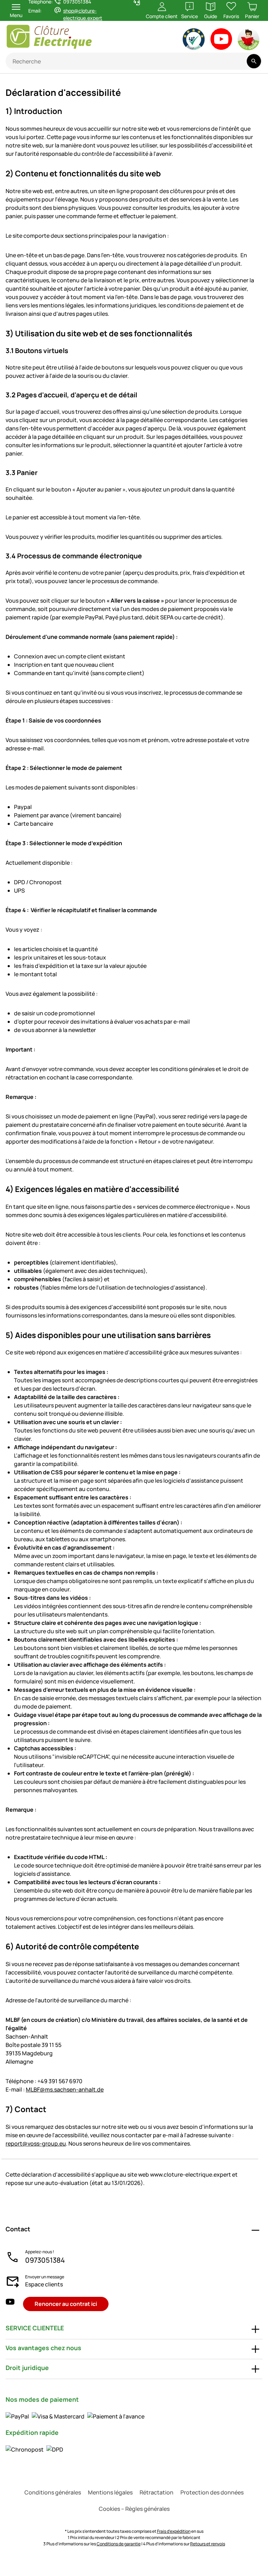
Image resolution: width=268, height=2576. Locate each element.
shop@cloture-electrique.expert (83, 14)
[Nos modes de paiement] (75, 2416)
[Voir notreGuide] (249, 41)
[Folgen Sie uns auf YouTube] (10, 2304)
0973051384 (45, 2260)
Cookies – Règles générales (134, 2509)
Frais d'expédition (174, 2531)
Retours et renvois (208, 2544)
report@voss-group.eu (36, 2143)
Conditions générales (53, 2492)
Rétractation (157, 2492)
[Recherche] (254, 61)
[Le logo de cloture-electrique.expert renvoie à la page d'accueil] (71, 37)
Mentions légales (110, 2492)
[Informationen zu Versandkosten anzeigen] (34, 2449)
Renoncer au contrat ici (66, 2304)
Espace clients (44, 2284)
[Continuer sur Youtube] (221, 41)
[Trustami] (194, 41)
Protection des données (212, 2492)
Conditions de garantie (119, 2544)
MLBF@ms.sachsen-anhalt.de (65, 2089)
